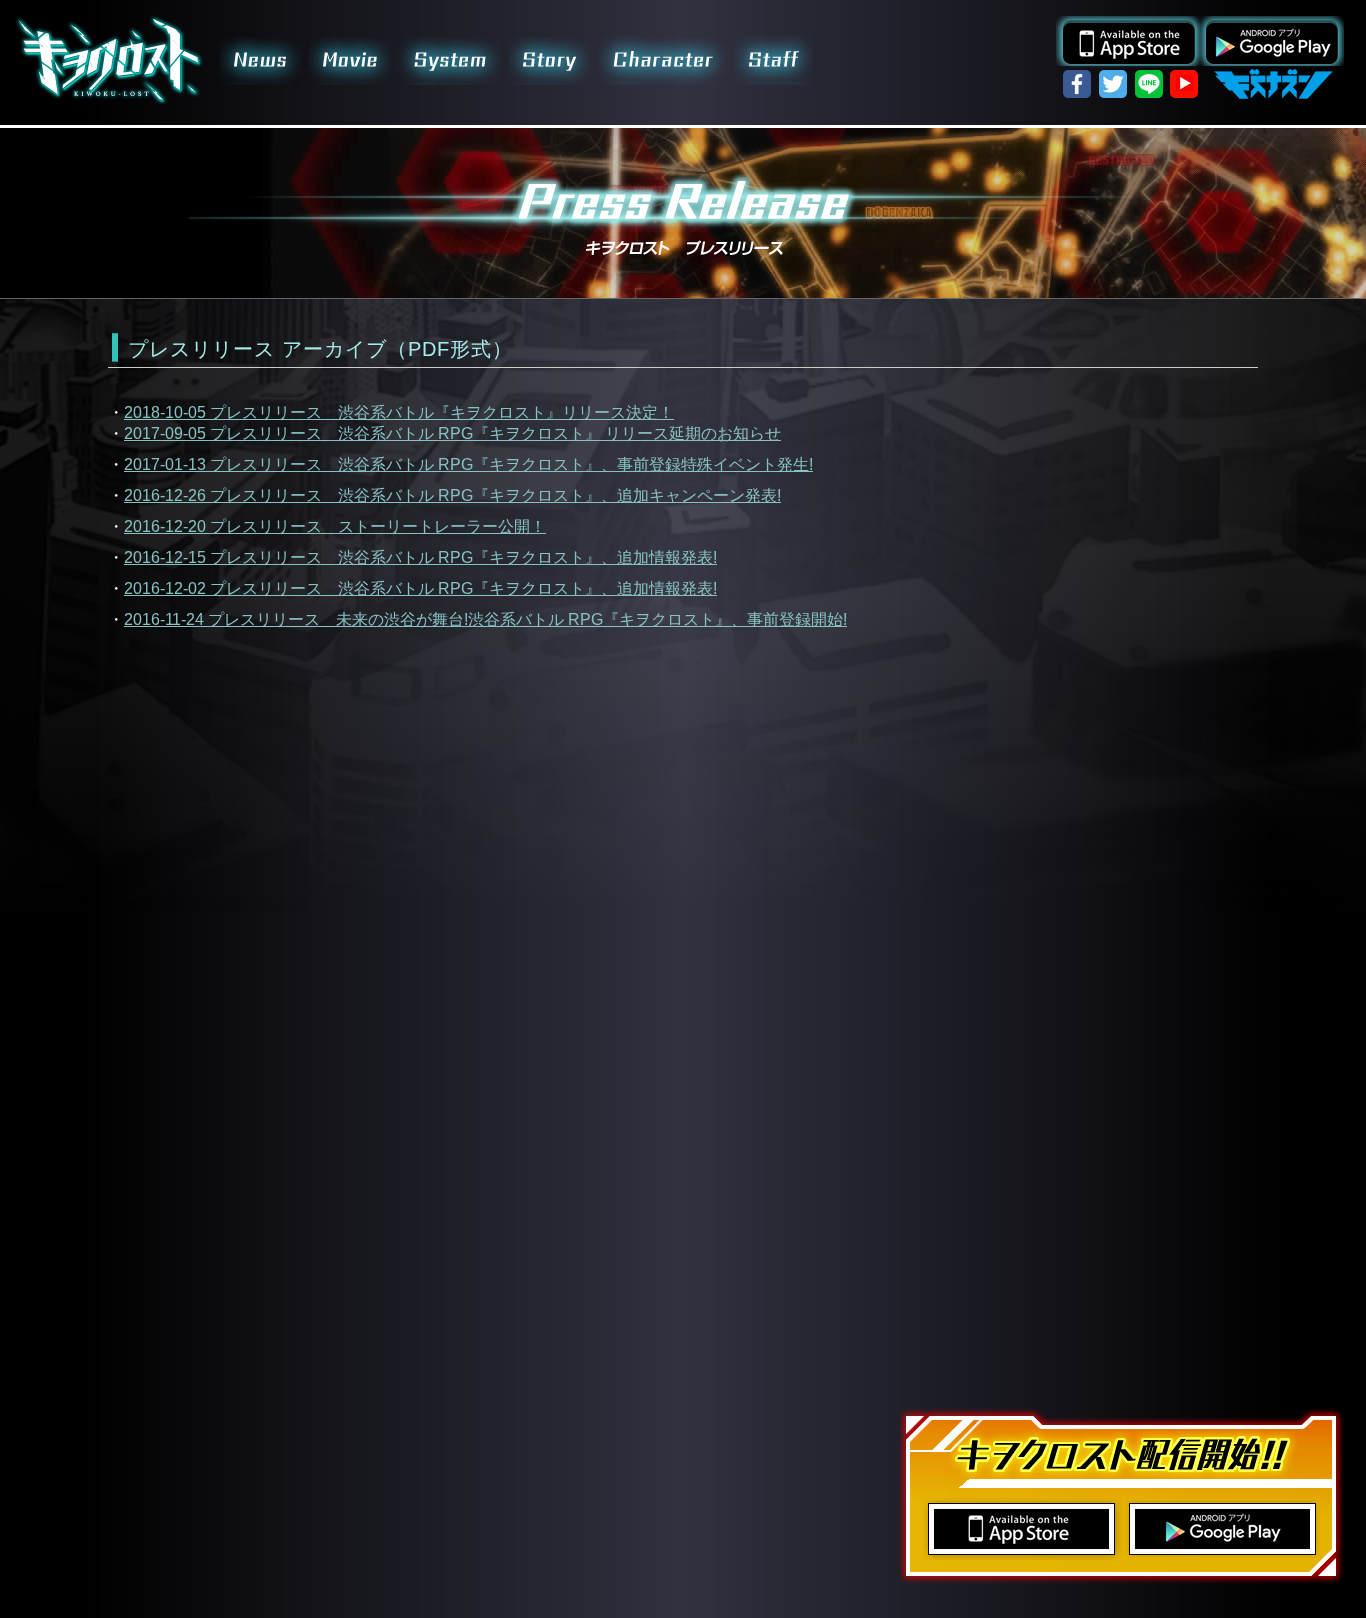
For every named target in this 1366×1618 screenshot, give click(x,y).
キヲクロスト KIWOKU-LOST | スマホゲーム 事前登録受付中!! (109, 60)
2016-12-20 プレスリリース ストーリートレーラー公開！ (335, 526)
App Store (1128, 41)
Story (549, 60)
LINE (1149, 84)
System (452, 60)
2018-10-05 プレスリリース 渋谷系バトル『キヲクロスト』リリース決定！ (399, 412)
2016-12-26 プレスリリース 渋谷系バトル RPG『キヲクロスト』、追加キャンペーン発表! (452, 495)
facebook (1077, 84)
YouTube (1185, 84)
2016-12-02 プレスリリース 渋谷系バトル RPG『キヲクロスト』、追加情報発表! (420, 588)
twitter (1113, 84)
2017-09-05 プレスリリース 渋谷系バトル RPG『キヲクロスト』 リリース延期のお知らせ (452, 433)
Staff (772, 60)
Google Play (1272, 41)
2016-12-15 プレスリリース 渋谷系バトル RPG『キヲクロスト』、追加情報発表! (420, 557)
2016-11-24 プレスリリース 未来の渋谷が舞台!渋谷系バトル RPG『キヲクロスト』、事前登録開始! (485, 619)
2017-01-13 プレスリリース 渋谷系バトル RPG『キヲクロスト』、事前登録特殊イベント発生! (468, 464)
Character (663, 60)
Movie (353, 60)
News (259, 60)
